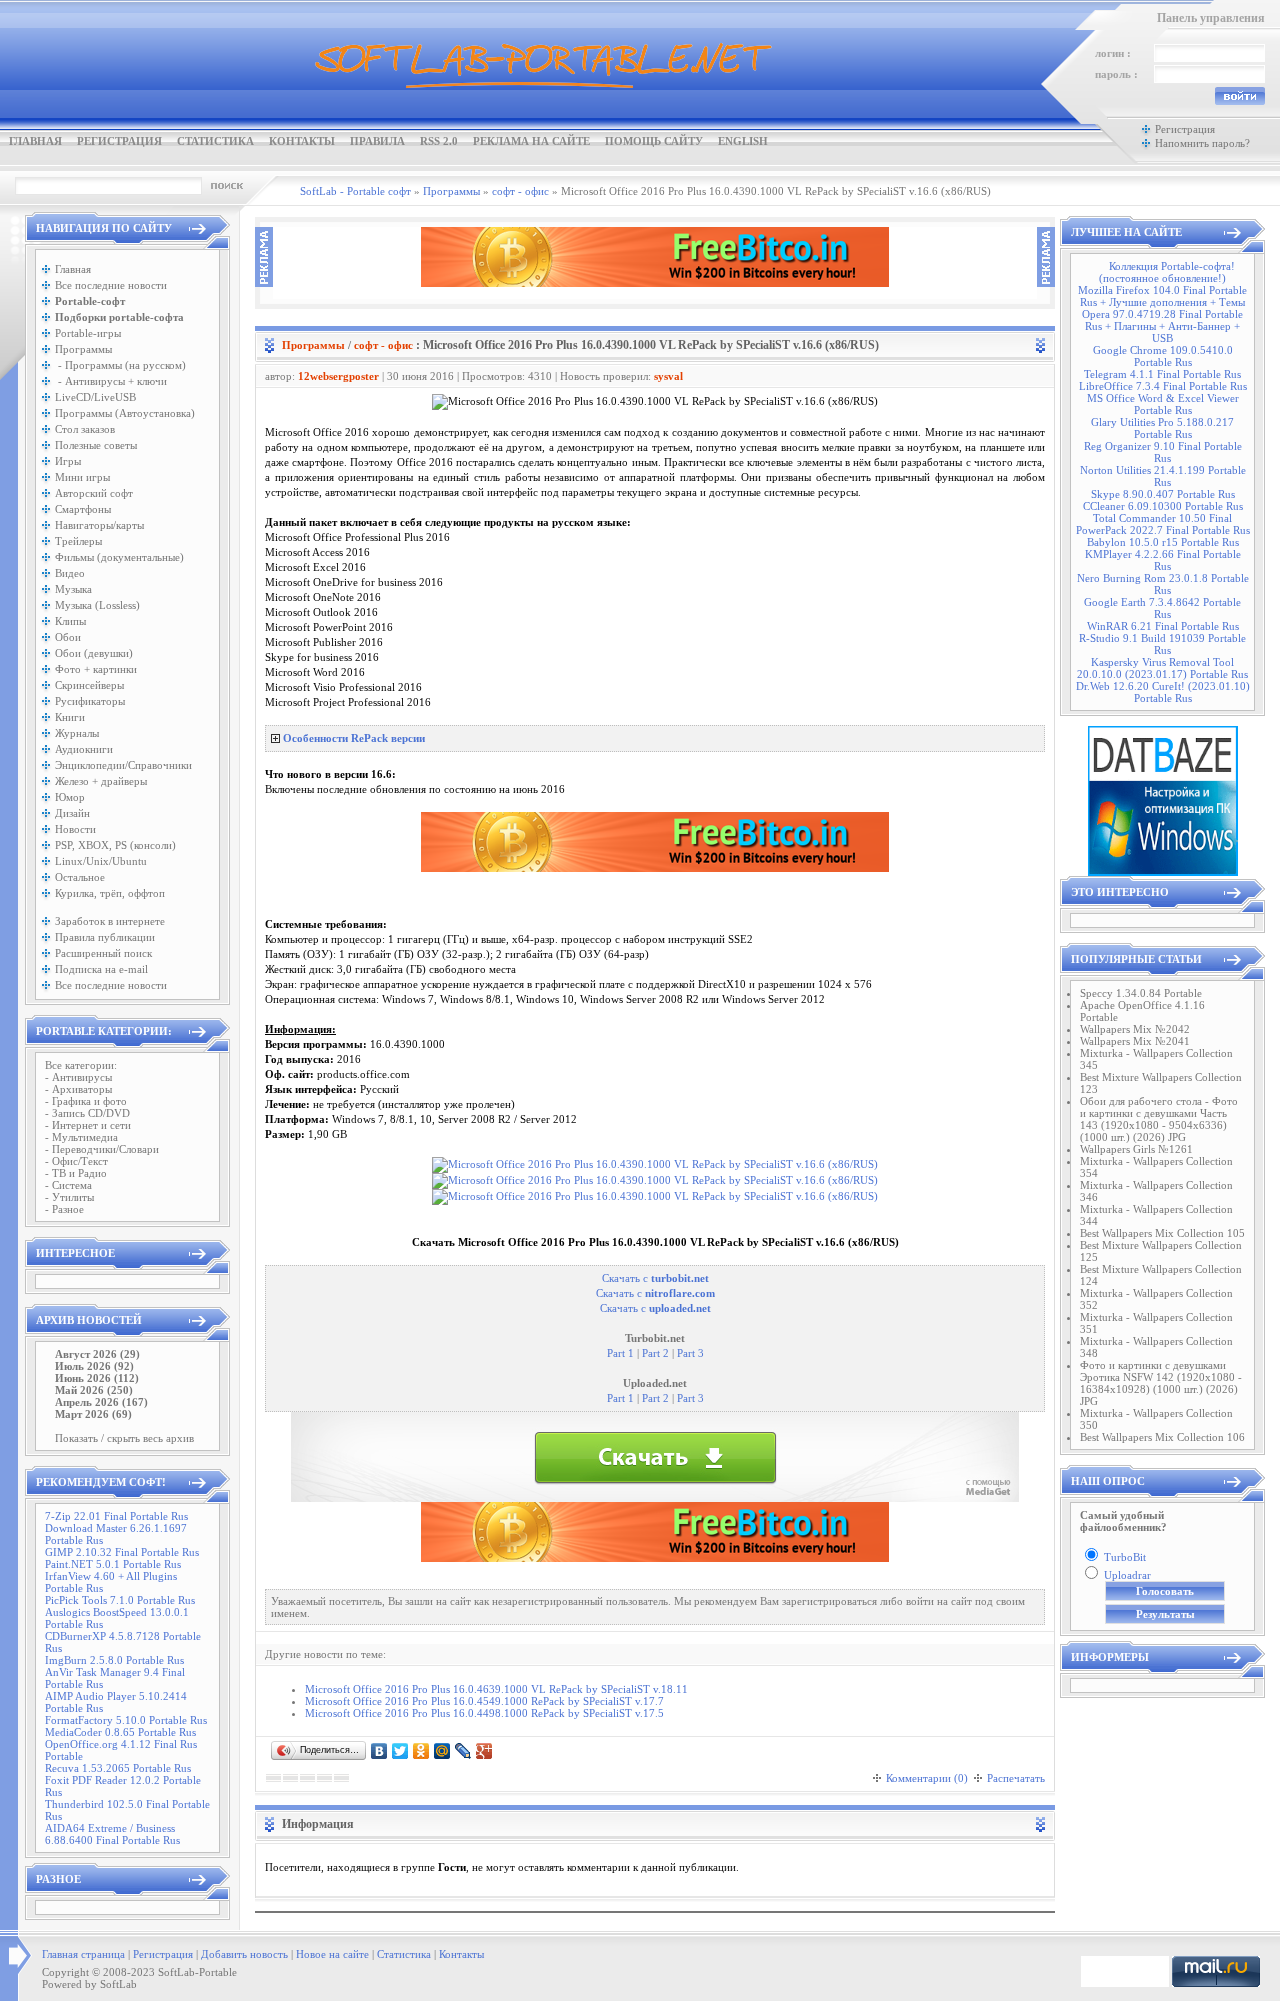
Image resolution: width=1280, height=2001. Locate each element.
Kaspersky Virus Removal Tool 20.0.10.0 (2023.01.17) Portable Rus (1162, 668)
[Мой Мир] (442, 1751)
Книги (70, 717)
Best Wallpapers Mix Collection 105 (1162, 1233)
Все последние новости (111, 285)
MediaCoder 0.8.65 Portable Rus (120, 1732)
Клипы (70, 621)
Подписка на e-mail (101, 969)
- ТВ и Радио (76, 1173)
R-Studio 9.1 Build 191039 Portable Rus (1162, 644)
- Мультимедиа (81, 1137)
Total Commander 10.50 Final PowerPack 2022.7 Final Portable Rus (1163, 524)
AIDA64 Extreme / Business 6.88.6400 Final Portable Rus (112, 1834)
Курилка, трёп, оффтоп (110, 893)
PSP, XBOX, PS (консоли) (115, 845)
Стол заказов (85, 429)
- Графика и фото (86, 1101)
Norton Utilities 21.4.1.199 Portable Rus (1163, 476)
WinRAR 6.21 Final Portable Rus (1163, 626)
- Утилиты (69, 1197)
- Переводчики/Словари (102, 1149)
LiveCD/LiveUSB (95, 397)
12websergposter (338, 376)
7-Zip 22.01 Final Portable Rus (116, 1516)
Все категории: (81, 1065)
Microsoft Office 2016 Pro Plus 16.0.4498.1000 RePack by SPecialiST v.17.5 (484, 1713)
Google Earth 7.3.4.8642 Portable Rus (1162, 608)
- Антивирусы (78, 1077)
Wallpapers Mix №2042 (1135, 1029)
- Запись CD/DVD (87, 1113)
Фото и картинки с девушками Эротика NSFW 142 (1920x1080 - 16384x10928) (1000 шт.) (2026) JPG (1161, 1383)
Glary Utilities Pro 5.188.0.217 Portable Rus (1162, 428)
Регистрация (119, 141)
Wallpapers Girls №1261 (1136, 1149)
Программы (83, 349)
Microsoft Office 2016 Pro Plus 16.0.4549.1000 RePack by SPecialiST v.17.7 (484, 1701)
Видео (70, 573)
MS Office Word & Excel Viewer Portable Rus (1163, 404)
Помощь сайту (654, 141)
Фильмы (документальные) (119, 557)
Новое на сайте (332, 1954)
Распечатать (1016, 1778)
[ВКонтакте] (379, 1751)
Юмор (70, 797)
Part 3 (689, 1353)
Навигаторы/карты (99, 525)
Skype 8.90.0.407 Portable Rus (1163, 494)
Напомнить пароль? (1202, 143)
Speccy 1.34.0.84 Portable (1141, 993)
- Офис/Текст (76, 1161)
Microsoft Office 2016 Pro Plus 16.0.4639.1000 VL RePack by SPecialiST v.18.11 (496, 1689)
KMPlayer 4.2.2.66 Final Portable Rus (1163, 560)
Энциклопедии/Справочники (123, 765)
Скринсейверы (89, 685)
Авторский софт (94, 493)
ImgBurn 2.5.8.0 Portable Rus (114, 1660)
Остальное (80, 877)
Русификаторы (90, 701)
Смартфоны (83, 509)
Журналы (77, 733)
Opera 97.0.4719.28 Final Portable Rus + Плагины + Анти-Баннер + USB (1162, 326)
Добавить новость (244, 1954)
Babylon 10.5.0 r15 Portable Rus (1163, 542)
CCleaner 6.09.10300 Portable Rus (1163, 506)
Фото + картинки (96, 669)
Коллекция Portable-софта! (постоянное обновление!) (1167, 272)
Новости (75, 829)
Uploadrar (1127, 1575)
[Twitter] (400, 1751)
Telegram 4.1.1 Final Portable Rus (1162, 374)
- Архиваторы (78, 1089)
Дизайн (72, 813)
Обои (68, 637)
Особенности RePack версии (354, 738)
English (743, 141)
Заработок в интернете (110, 921)
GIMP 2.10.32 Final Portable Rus (122, 1552)
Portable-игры (88, 333)
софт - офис (383, 345)
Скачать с (655, 1278)
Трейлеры (78, 541)
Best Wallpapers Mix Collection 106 (1162, 1437)
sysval (668, 376)
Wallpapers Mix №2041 (1135, 1041)
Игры (68, 461)
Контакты (302, 141)
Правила (377, 141)
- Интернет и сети (88, 1125)
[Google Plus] (484, 1751)
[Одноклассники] (421, 1751)
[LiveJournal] (463, 1751)
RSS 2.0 (439, 141)
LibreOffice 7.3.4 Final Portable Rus (1163, 386)
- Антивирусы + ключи (111, 381)
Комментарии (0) (927, 1778)
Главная (35, 141)
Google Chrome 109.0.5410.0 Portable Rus (1163, 356)
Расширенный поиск (103, 953)
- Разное (64, 1209)
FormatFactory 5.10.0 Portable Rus (126, 1720)
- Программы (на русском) (120, 365)
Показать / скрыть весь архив (124, 1438)
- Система (68, 1185)
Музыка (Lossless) (97, 605)
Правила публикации (105, 937)
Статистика (215, 141)
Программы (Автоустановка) (125, 413)
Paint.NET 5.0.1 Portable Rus (113, 1564)
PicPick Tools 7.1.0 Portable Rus (120, 1600)
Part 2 (654, 1353)
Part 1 (620, 1353)
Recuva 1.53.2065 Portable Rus (118, 1768)
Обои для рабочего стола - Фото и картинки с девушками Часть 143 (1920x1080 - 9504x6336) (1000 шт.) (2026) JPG (1159, 1119)
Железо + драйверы (101, 781)
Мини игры (82, 477)
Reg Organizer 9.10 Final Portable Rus (1163, 452)
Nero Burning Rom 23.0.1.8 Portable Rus (1163, 584)
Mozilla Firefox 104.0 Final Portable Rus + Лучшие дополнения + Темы (1162, 296)
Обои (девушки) (94, 653)
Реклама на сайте (531, 141)
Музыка (73, 589)
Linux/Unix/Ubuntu (101, 861)
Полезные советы (96, 445)
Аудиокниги (84, 749)
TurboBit (1125, 1557)
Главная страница (83, 1954)
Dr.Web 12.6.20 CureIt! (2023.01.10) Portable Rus (1163, 692)
